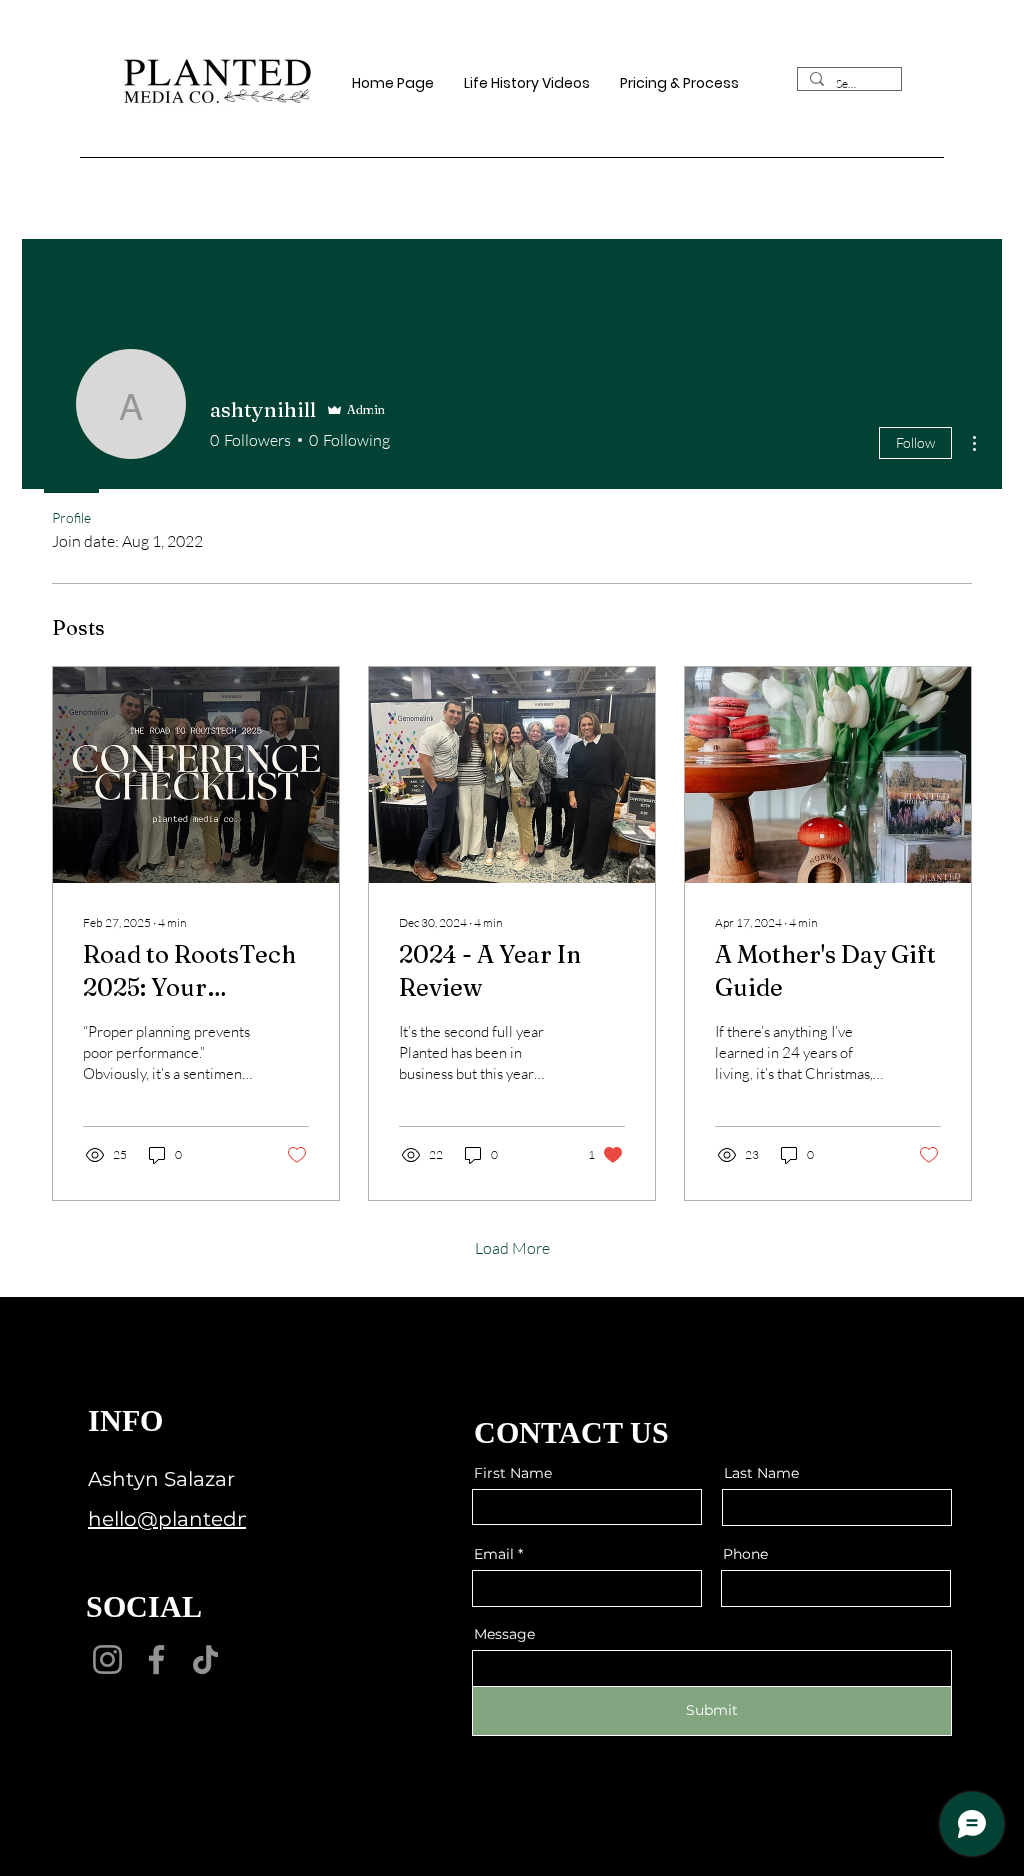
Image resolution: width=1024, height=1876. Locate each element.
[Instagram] (107, 1659)
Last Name (761, 1473)
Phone (745, 1554)
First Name (513, 1473)
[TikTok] (205, 1659)
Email (494, 1554)
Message (504, 1634)
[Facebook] (156, 1659)
